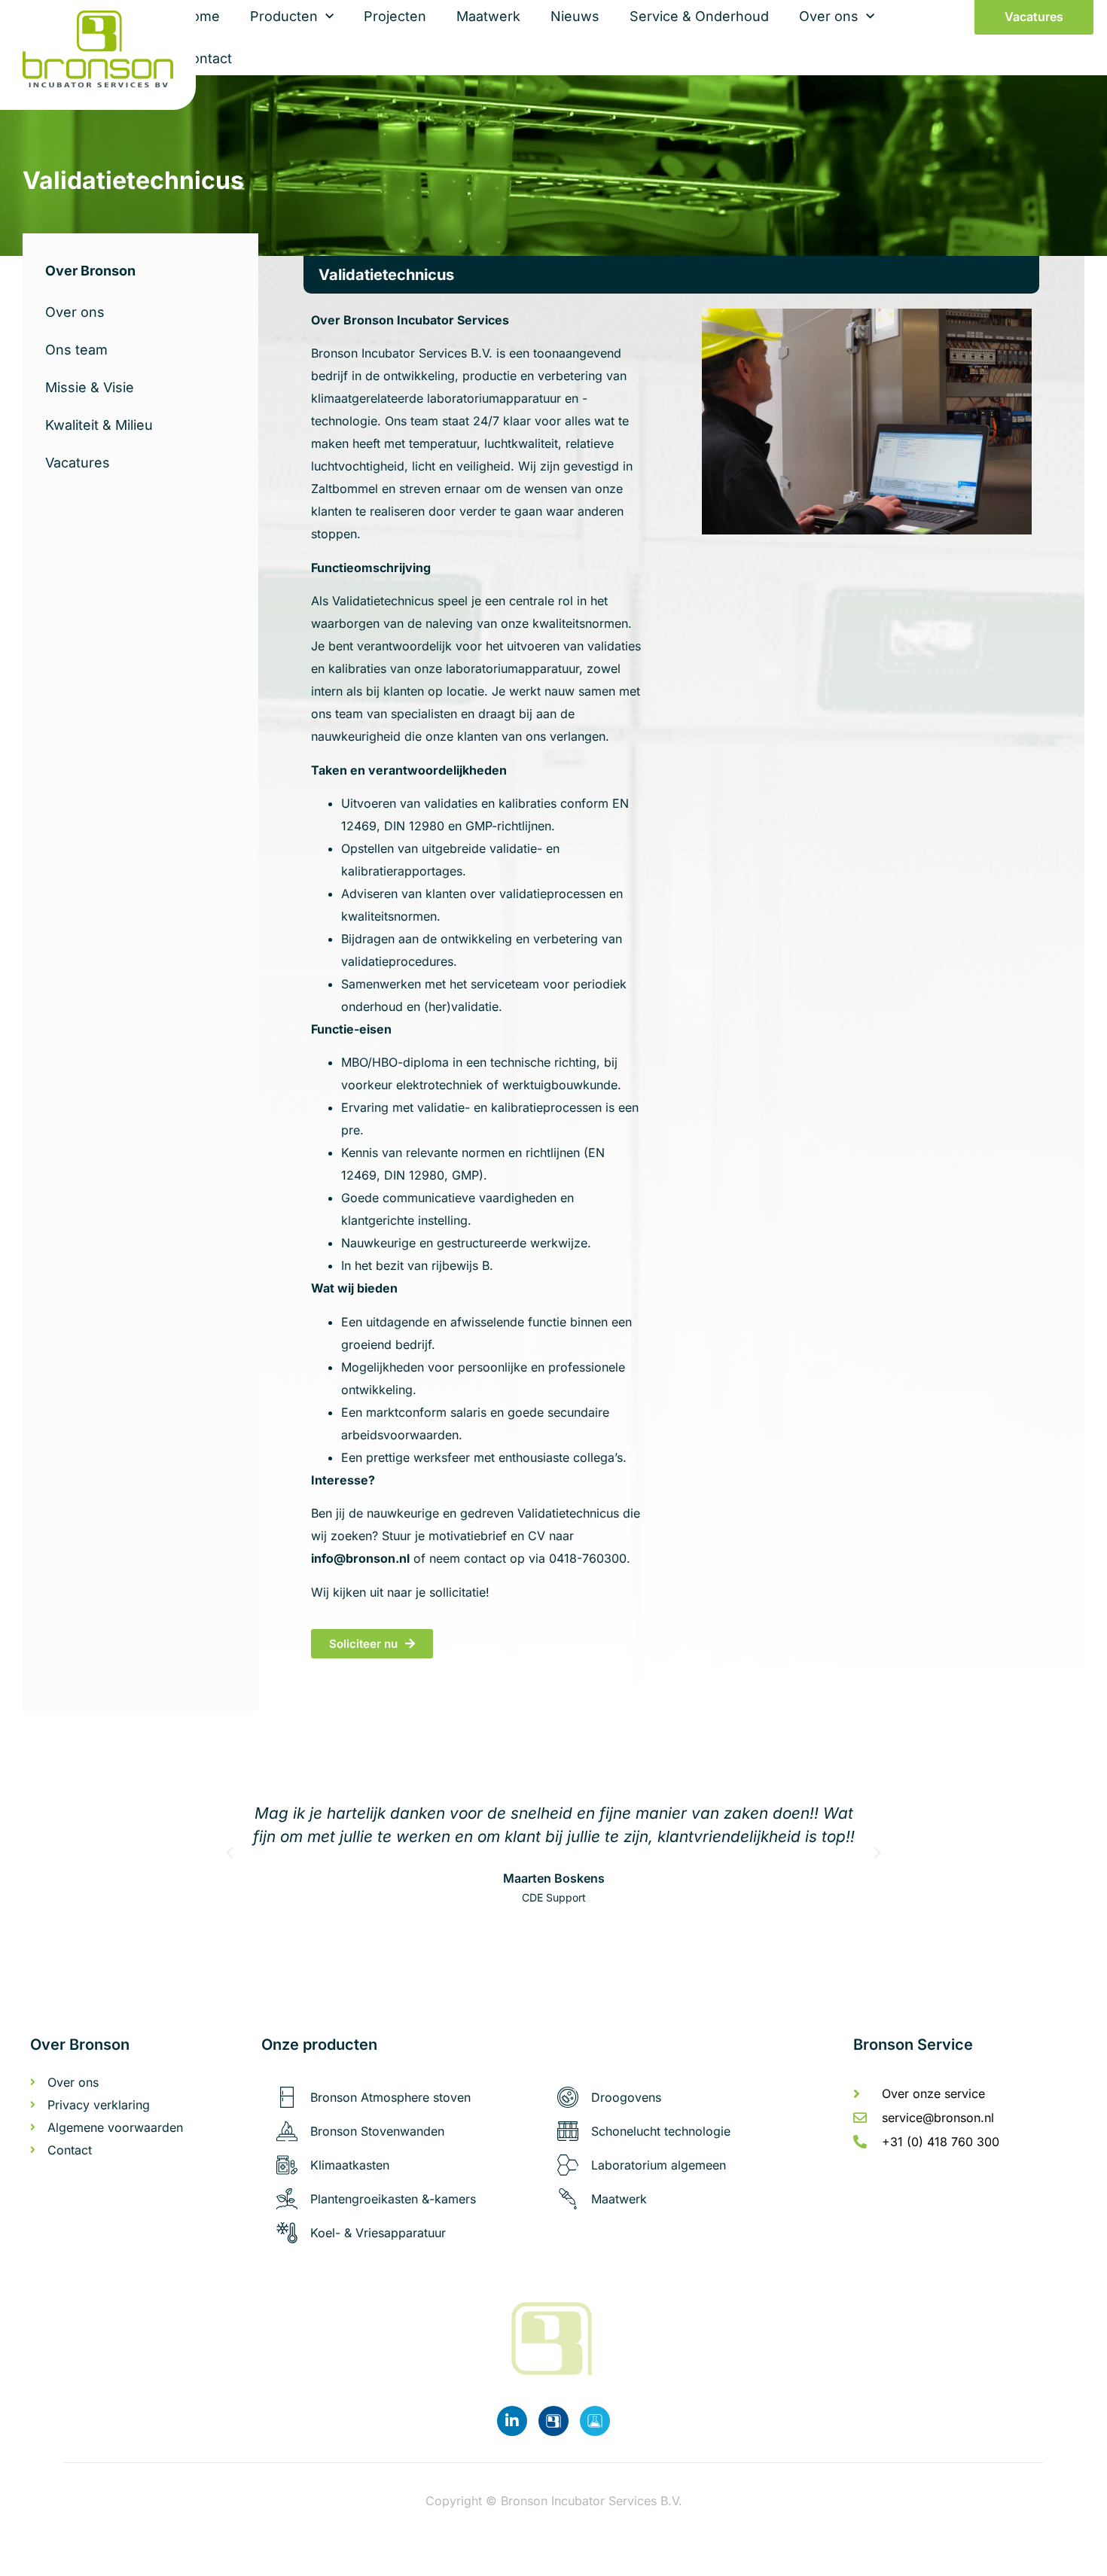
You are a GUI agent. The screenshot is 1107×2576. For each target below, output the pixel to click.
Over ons (75, 312)
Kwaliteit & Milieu (99, 425)
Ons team (76, 350)
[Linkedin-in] (512, 2421)
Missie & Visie (90, 387)
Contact (207, 58)
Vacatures (78, 463)
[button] (230, 1853)
